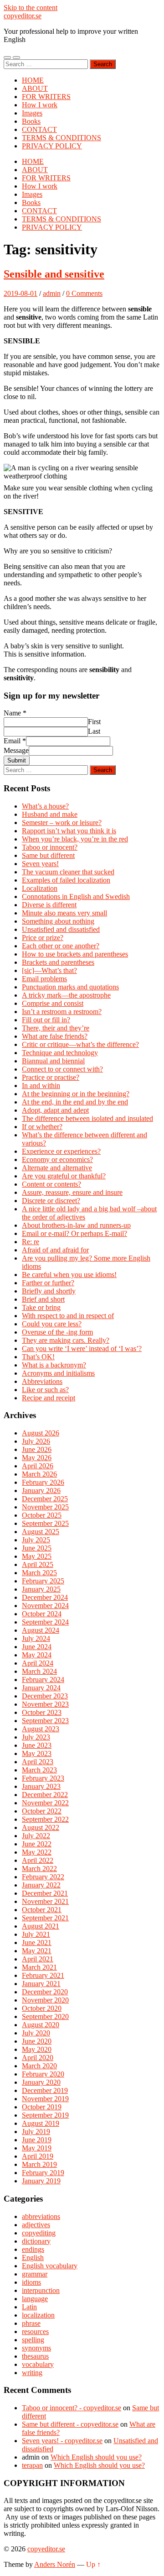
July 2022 (36, 1836)
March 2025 (39, 1573)
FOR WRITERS (46, 97)
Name (15, 713)
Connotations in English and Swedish (76, 896)
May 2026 (37, 1458)
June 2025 (37, 1548)
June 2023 (37, 1745)
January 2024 (41, 1688)
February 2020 (43, 2074)
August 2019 (41, 2123)
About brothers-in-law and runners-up (76, 1225)
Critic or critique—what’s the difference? (80, 1044)
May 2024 (37, 1655)
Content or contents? (51, 1184)
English (33, 2258)
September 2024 (45, 1622)
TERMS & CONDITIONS (61, 138)
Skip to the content (31, 8)
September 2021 (45, 1918)
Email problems (44, 979)
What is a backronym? (54, 1365)
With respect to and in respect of (68, 1316)
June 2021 (37, 1943)
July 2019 (36, 2132)
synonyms (36, 2348)
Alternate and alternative (57, 1168)
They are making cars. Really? (66, 1340)
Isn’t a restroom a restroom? (62, 1012)
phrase (31, 2323)
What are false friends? (55, 1036)
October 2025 (42, 1515)
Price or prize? (43, 938)
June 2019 (37, 2140)
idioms (31, 2282)
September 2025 (45, 1523)
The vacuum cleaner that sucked (68, 872)
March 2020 (39, 2066)
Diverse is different (49, 905)
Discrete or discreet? (51, 1201)
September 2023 (45, 1721)
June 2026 (37, 1449)
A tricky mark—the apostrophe (66, 995)
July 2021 (36, 1934)
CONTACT (39, 129)
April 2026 (38, 1466)
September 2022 (45, 1819)
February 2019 (43, 2173)
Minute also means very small (64, 913)
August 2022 (41, 1827)
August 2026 (41, 1433)
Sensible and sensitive (54, 274)
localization (38, 2315)
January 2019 (41, 2181)
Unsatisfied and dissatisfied (61, 929)
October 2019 (42, 2107)
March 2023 (39, 1770)
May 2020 (37, 2049)
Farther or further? (48, 1283)
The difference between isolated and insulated (87, 1118)
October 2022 (42, 1811)
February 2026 (43, 1482)
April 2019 (38, 2156)
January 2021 (41, 1984)
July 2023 (36, 1737)
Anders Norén (55, 2564)
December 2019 (45, 2090)
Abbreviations (42, 1381)
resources (35, 2332)
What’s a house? (45, 806)
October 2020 (42, 2008)
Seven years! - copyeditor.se (62, 2441)
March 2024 (39, 1671)
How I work (40, 105)
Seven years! (40, 864)
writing (32, 2373)
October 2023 (42, 1712)
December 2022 (45, 1795)
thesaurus (35, 2356)
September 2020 (45, 2016)
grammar (35, 2274)
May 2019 (37, 2148)
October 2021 (42, 1910)
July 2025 (36, 1540)
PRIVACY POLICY (52, 146)
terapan (32, 2465)
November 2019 (45, 2099)
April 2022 (38, 1860)
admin (52, 293)
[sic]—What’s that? (49, 970)
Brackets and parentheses (58, 962)
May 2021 (37, 1951)
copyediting (39, 2233)
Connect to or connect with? (62, 1069)
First (94, 722)
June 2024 (37, 1647)
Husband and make (50, 814)
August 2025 (41, 1532)
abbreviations (41, 2216)
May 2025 (37, 1556)
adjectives (36, 2225)
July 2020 (36, 2033)
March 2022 (39, 1869)
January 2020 (41, 2082)
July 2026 (36, 1441)
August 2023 (41, 1729)
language (35, 2299)
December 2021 (45, 1893)
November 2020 (45, 2000)
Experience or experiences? (61, 1151)
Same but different (48, 855)
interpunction (41, 2290)
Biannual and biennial (53, 1061)
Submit (17, 760)
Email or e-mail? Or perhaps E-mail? (74, 1233)
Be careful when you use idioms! (69, 1275)
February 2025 (43, 1581)
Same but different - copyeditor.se (70, 2424)
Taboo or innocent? (50, 847)
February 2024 (43, 1680)
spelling (33, 2340)
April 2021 (38, 1959)
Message (16, 750)
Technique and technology (60, 1053)
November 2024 (45, 1606)
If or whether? (42, 1127)
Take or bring (41, 1307)
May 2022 (37, 1852)
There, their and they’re (56, 1028)
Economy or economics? (57, 1159)
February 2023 (43, 1778)
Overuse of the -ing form (57, 1332)
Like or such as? (45, 1390)
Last (94, 731)
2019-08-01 (20, 293)
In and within (41, 1086)
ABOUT (35, 88)
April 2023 (38, 1762)
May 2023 (37, 1753)
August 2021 (41, 1926)
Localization (40, 888)
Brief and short (43, 1299)
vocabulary (38, 2364)
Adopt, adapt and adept (55, 1110)
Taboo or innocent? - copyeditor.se (72, 2408)
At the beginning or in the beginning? (76, 1094)
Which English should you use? (96, 2457)
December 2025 (45, 1499)
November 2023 (45, 1704)
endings (33, 2249)
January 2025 (41, 1589)
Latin (29, 2307)
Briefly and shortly (49, 1291)
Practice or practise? (51, 1077)
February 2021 (43, 1975)
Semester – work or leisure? (62, 823)
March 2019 (39, 2164)
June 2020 (37, 2041)
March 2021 (39, 1967)
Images (32, 113)
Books (31, 121)
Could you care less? (52, 1324)
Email (15, 741)
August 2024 (41, 1630)
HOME (33, 80)
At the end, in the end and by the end (75, 1102)
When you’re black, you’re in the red (75, 839)
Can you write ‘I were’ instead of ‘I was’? (82, 1348)
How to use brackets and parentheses (75, 954)
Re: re (31, 1242)
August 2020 (41, 2025)
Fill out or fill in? (46, 1020)
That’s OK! (38, 1357)
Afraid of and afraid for (55, 1250)
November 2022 (45, 1803)
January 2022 (41, 1885)
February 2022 (43, 1877)
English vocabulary (50, 2266)
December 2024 (45, 1597)
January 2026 (41, 1490)
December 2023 (45, 1696)
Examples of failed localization (66, 880)
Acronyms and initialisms (58, 1373)
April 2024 (38, 1663)
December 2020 (45, 1992)
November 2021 (45, 1901)
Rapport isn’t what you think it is (69, 831)
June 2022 (37, 1844)
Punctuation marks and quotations (70, 987)
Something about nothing (58, 921)
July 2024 (36, 1638)
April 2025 (38, 1564)
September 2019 (45, 2115)
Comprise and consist (53, 1003)
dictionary (36, 2241)
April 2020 (38, 2058)
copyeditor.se (23, 16)
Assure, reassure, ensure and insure (72, 1192)
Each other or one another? (61, 946)
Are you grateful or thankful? (64, 1176)
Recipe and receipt (49, 1398)
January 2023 (41, 1786)
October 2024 (42, 1614)
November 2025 (45, 1507)
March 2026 (39, 1474)
